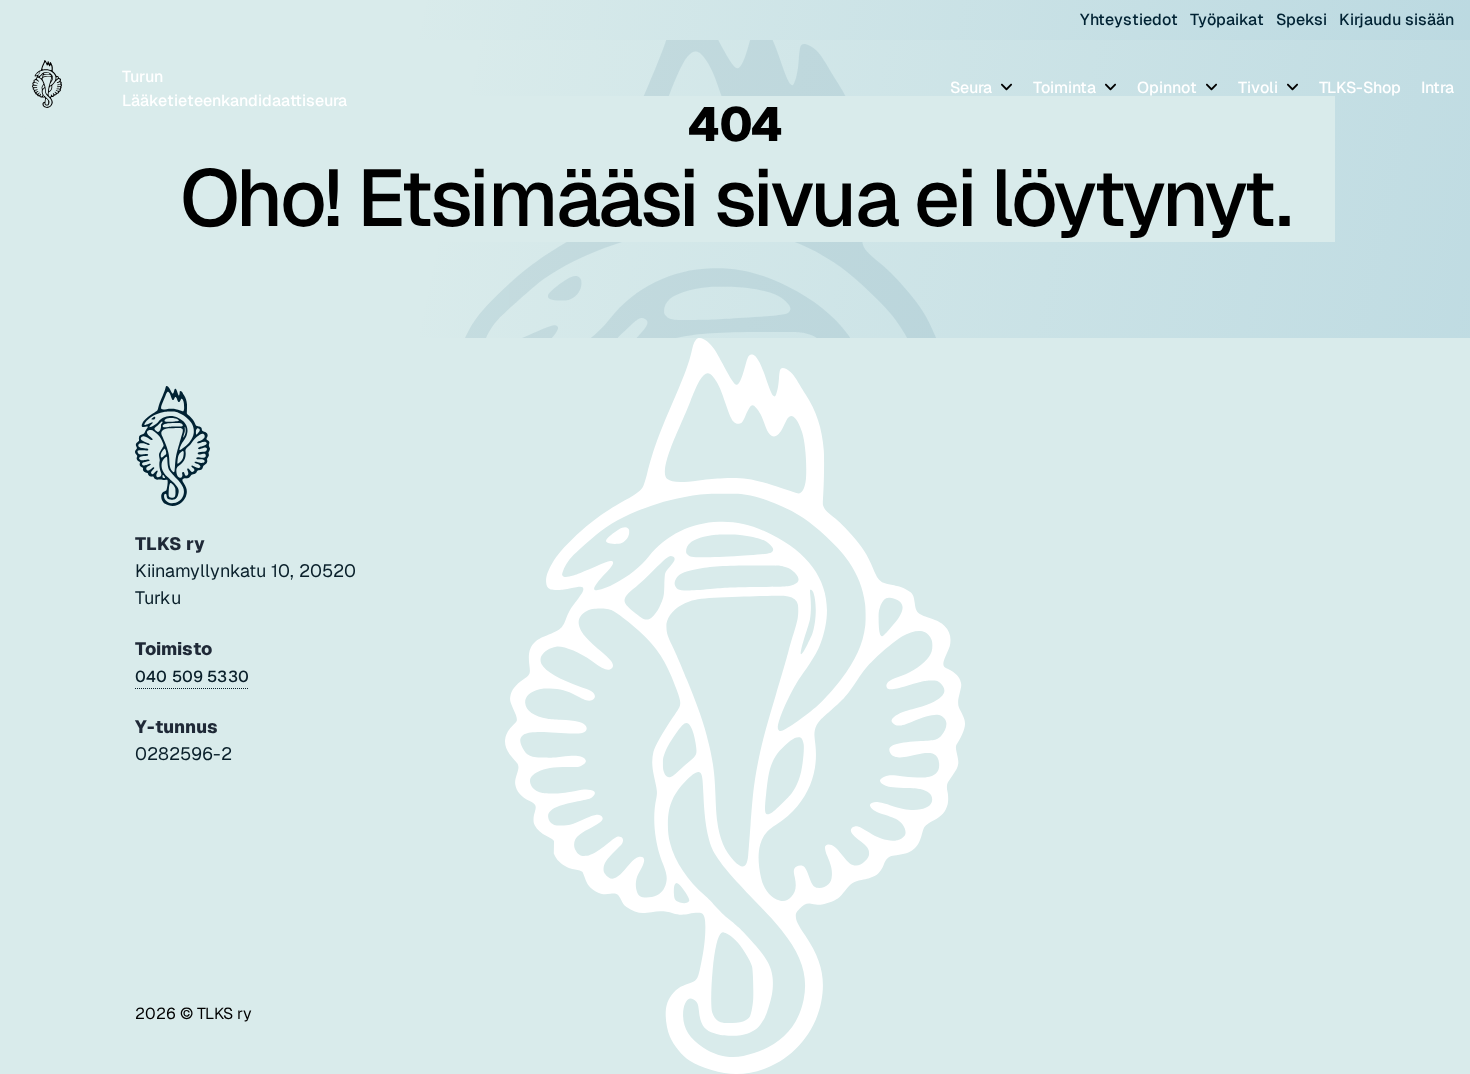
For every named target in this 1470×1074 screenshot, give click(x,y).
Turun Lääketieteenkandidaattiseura (234, 88)
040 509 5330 (192, 676)
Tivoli (1260, 87)
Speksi (1301, 19)
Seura (973, 87)
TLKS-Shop (1360, 87)
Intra (1437, 87)
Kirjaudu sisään (1396, 19)
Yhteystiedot (1129, 19)
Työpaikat (1227, 19)
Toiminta (1066, 87)
